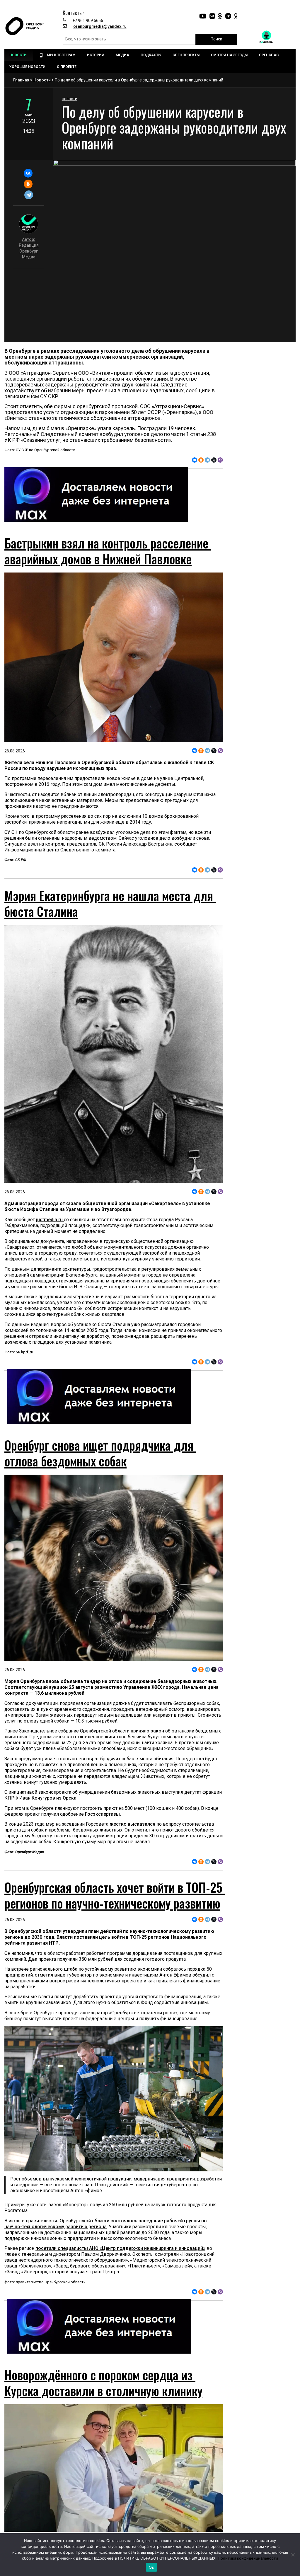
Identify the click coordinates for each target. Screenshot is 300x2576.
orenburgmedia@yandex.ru (100, 26)
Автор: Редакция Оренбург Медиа (29, 248)
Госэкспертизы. (104, 1814)
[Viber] (220, 460)
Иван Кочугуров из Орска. (48, 1798)
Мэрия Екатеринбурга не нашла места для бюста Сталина (110, 903)
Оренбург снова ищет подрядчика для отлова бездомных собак (100, 1453)
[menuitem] (19, 55)
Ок (151, 2567)
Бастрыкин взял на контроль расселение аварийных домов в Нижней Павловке (108, 551)
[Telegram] (29, 195)
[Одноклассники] (28, 184)
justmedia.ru (50, 1220)
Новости (42, 80)
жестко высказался (132, 1824)
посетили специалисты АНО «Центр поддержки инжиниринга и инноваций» (120, 2248)
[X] (214, 460)
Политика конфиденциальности (248, 2558)
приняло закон (147, 1731)
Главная (21, 80)
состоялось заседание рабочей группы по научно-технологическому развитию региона (106, 2224)
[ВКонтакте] (28, 173)
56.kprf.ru (24, 1352)
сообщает (186, 844)
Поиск (216, 39)
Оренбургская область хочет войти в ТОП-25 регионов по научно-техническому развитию (115, 1895)
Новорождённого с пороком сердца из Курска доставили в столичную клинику (103, 2383)
